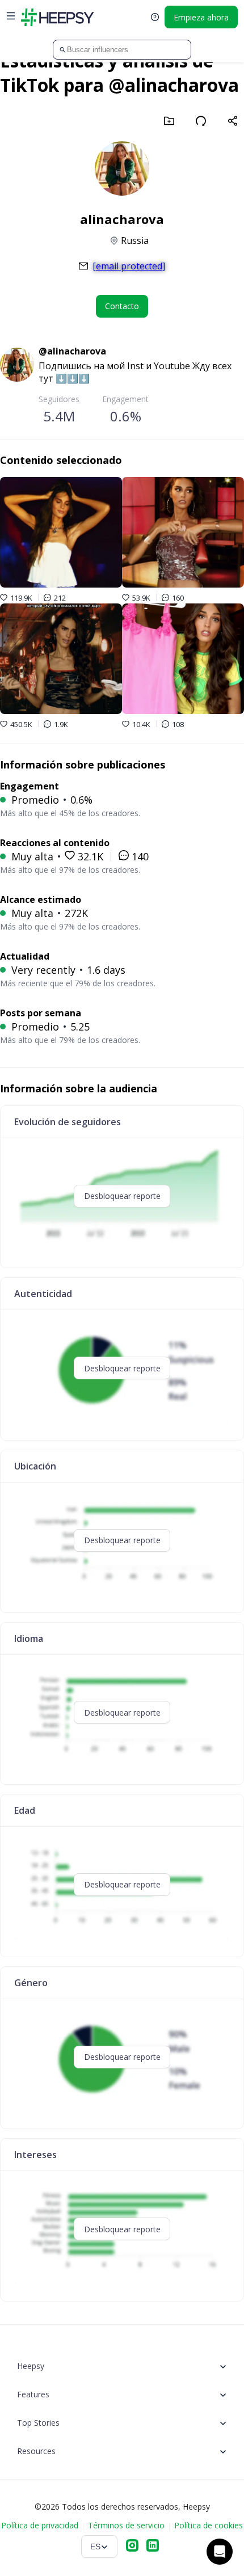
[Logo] (57, 17)
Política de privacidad (40, 2525)
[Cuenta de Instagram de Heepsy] (132, 2547)
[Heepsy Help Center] (155, 17)
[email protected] (129, 266)
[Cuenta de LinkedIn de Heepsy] (153, 2547)
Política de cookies (209, 2525)
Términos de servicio (126, 2525)
